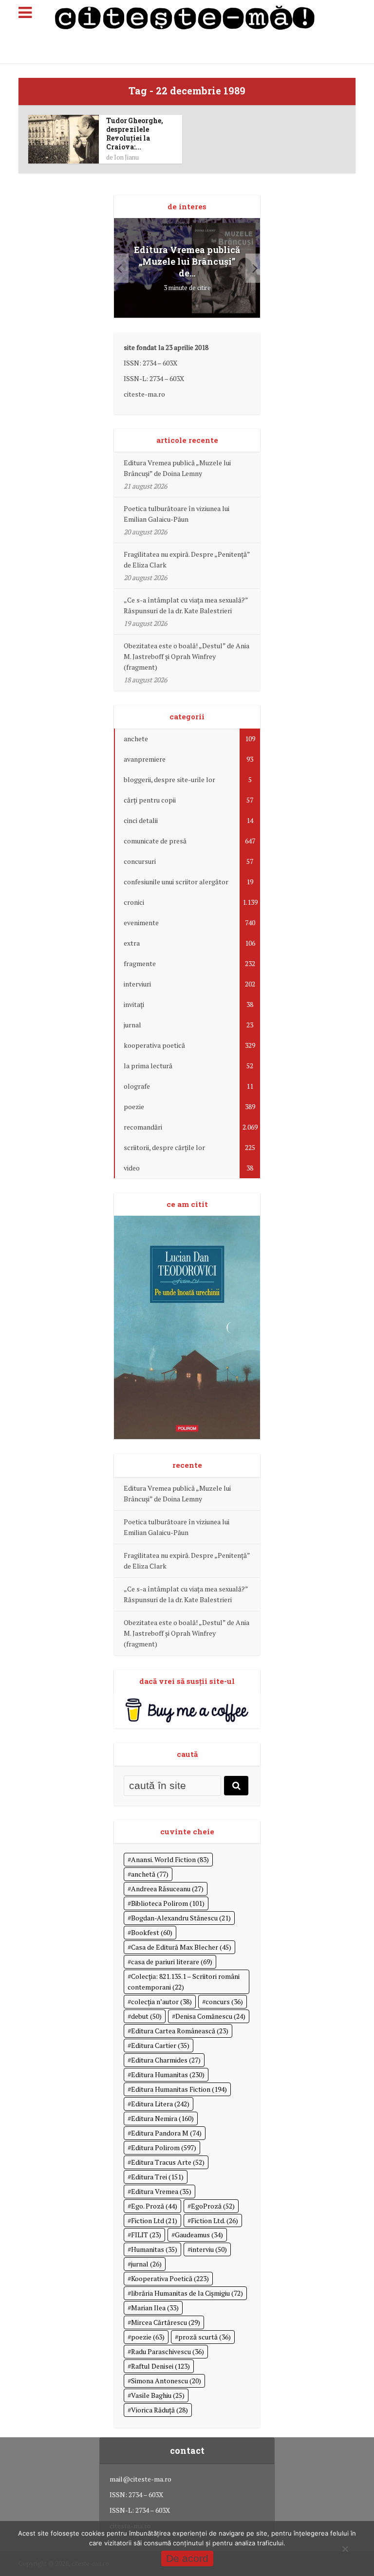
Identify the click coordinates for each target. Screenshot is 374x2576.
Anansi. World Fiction (170, 1859)
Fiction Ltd (154, 2220)
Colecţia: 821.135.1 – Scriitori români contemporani (184, 1982)
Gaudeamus (199, 2235)
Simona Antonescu (166, 2381)
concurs (224, 2001)
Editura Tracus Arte (168, 2162)
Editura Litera (160, 2104)
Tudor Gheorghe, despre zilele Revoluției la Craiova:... (135, 134)
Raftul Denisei (160, 2366)
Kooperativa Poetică (170, 2278)
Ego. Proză (154, 2206)
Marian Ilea (155, 2308)
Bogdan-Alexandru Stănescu (181, 1918)
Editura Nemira (162, 2118)
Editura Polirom (164, 2147)
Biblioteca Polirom (168, 1903)
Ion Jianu (126, 157)
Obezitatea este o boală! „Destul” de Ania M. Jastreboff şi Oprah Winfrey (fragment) (187, 656)
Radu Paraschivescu (168, 2351)
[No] (345, 2549)
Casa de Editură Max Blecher (181, 1947)
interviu (209, 2249)
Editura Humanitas (168, 2074)
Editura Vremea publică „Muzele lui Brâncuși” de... (187, 261)
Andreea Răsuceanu (167, 1889)
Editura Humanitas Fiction (179, 2089)
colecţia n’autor (161, 2001)
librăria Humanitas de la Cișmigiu (187, 2293)
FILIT (146, 2235)
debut (146, 2016)
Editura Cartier (160, 2045)
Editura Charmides (166, 2060)
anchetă (150, 1874)
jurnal (146, 2264)
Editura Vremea (161, 2191)
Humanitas (154, 2249)
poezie (148, 2337)
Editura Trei (157, 2177)
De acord (187, 2558)
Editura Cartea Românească (180, 2031)
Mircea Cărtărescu (166, 2322)
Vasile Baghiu (158, 2395)
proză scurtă (205, 2337)
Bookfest (152, 1932)
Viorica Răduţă (159, 2410)
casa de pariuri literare (172, 1962)
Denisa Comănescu (210, 2016)
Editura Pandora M (166, 2133)
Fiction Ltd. (215, 2220)
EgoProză (213, 2206)
